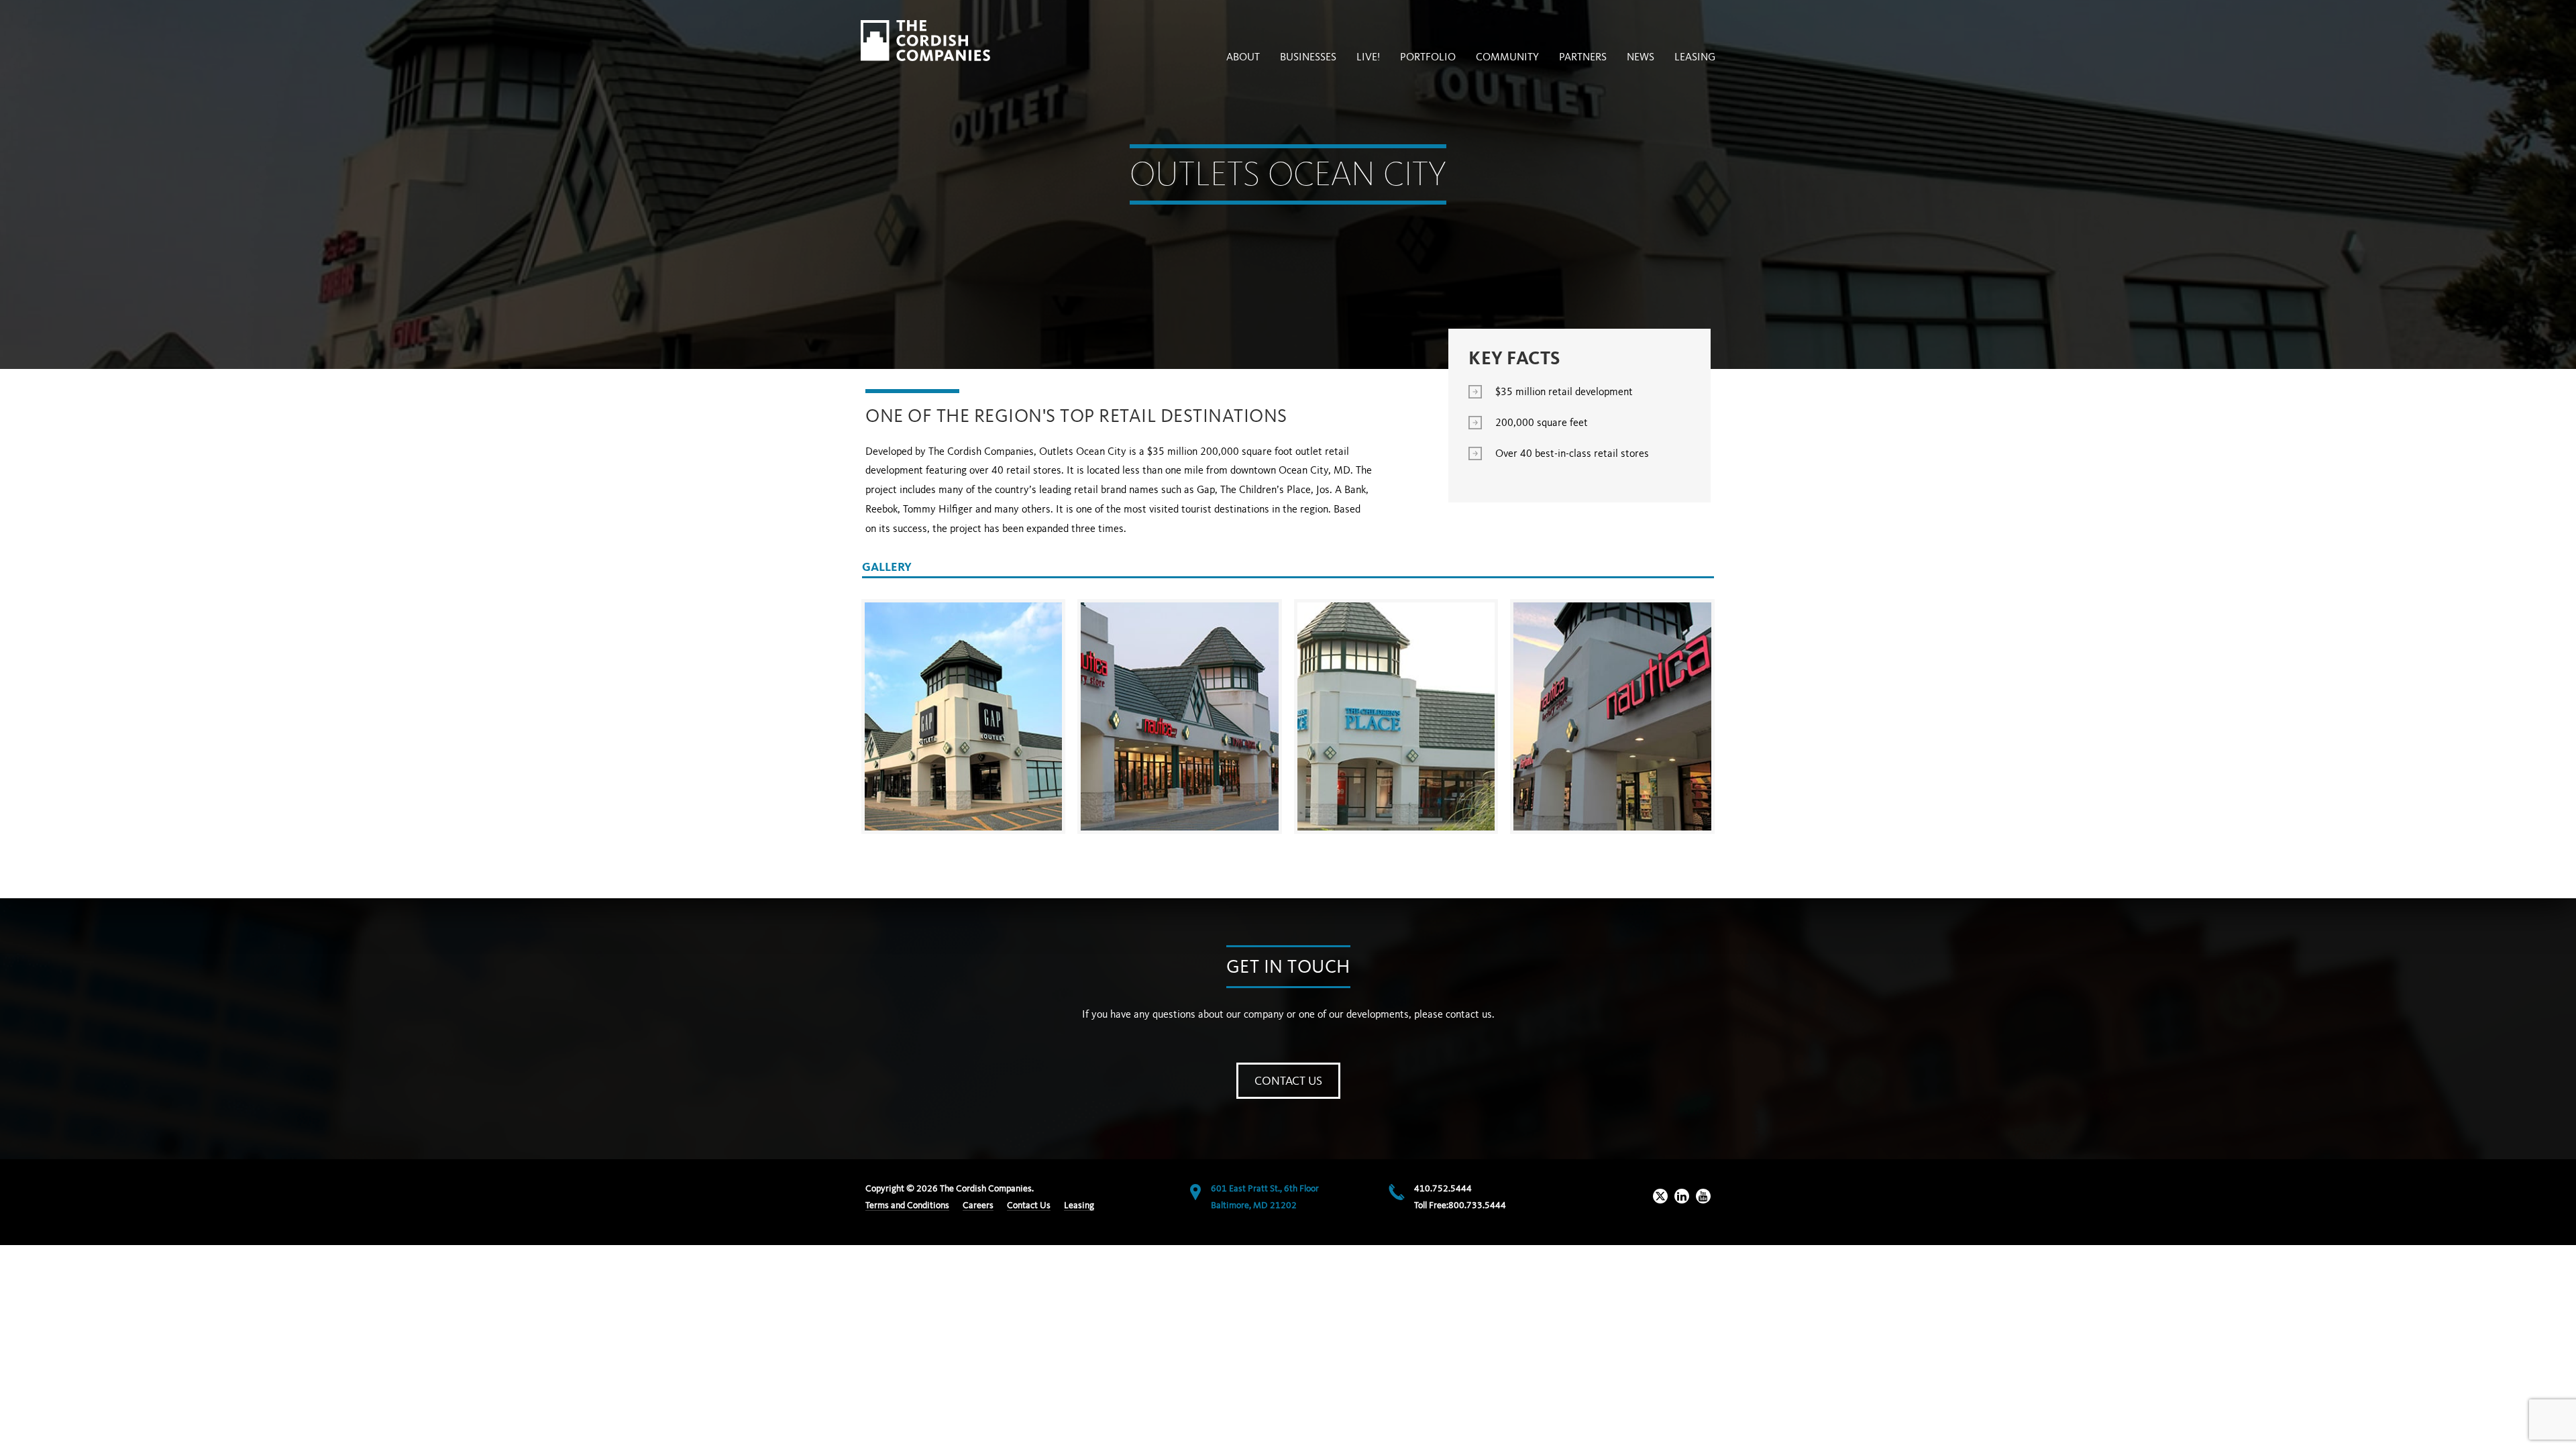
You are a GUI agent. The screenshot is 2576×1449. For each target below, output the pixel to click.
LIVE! (1368, 58)
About (1243, 58)
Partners (1583, 58)
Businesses (1308, 58)
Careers (978, 1205)
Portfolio (1428, 58)
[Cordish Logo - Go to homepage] (925, 41)
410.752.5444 (1443, 1189)
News (1641, 58)
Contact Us (1288, 1081)
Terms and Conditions (907, 1205)
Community (1507, 58)
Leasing (1695, 58)
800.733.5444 (1477, 1205)
